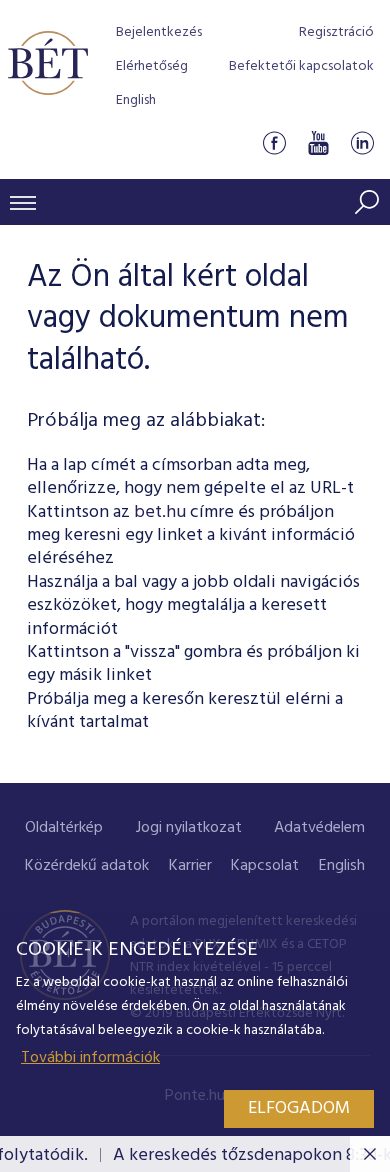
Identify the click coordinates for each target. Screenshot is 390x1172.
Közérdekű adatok (87, 866)
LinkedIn (362, 143)
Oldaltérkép (64, 828)
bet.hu (160, 512)
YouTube (318, 143)
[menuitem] (64, 828)
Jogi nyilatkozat (189, 828)
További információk (90, 1058)
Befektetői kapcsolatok (301, 66)
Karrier (190, 866)
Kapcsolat (265, 866)
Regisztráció (336, 32)
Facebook (274, 143)
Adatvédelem (319, 828)
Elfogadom (299, 1108)
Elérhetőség (152, 66)
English (136, 100)
